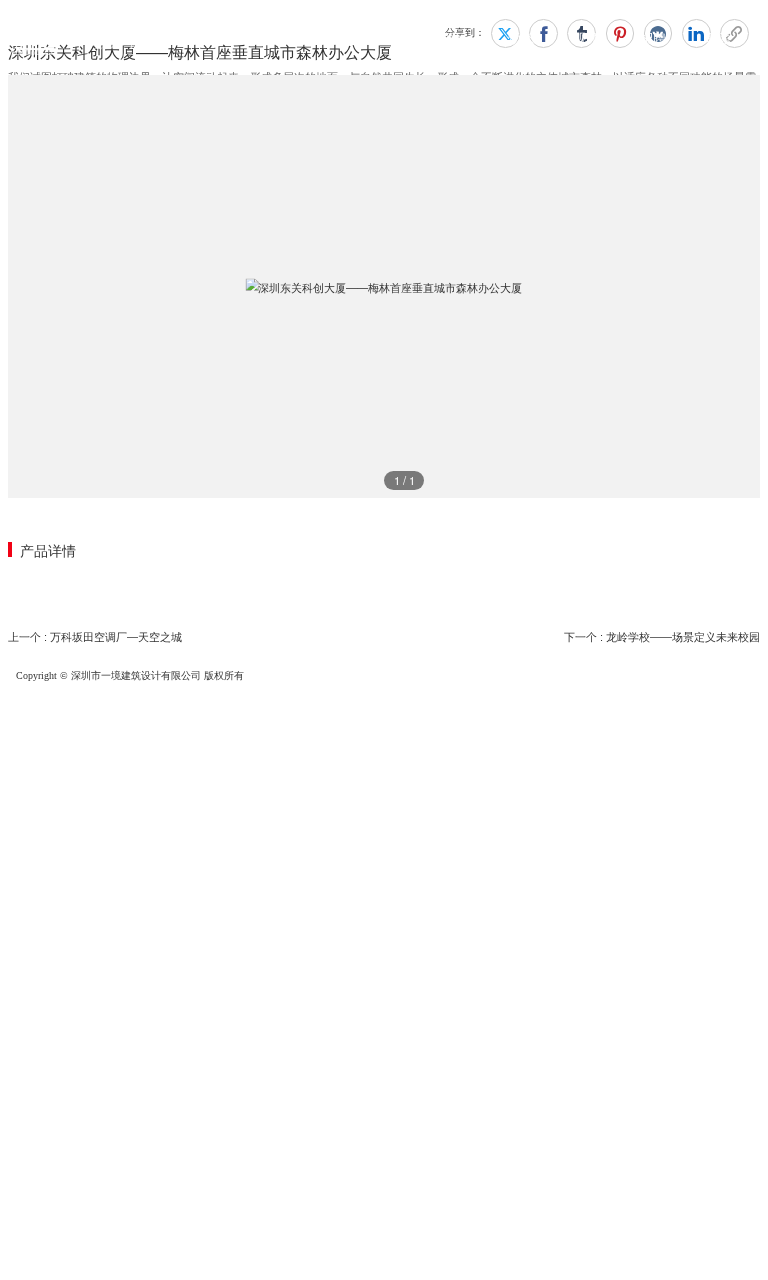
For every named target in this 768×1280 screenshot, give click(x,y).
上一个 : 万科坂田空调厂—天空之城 (95, 637)
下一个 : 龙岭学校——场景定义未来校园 (662, 637)
